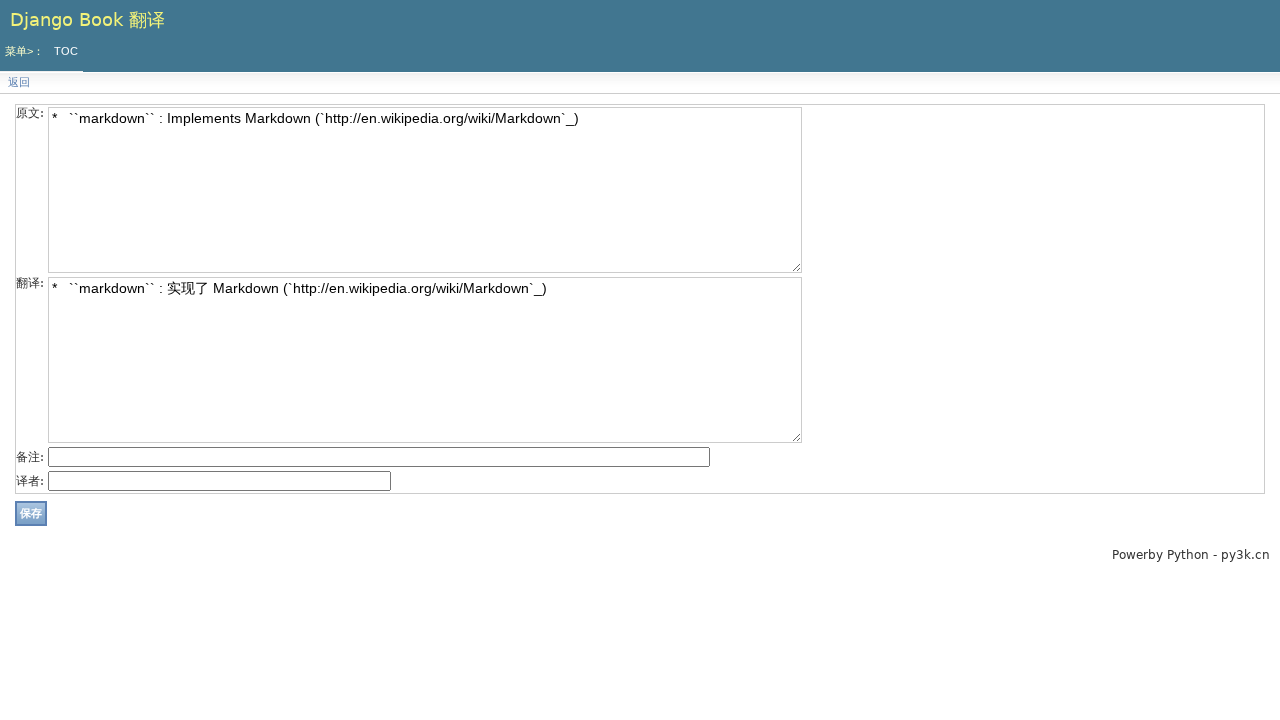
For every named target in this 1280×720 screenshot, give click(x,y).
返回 (19, 82)
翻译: (30, 283)
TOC (66, 51)
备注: (30, 457)
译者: (30, 481)
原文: (30, 113)
